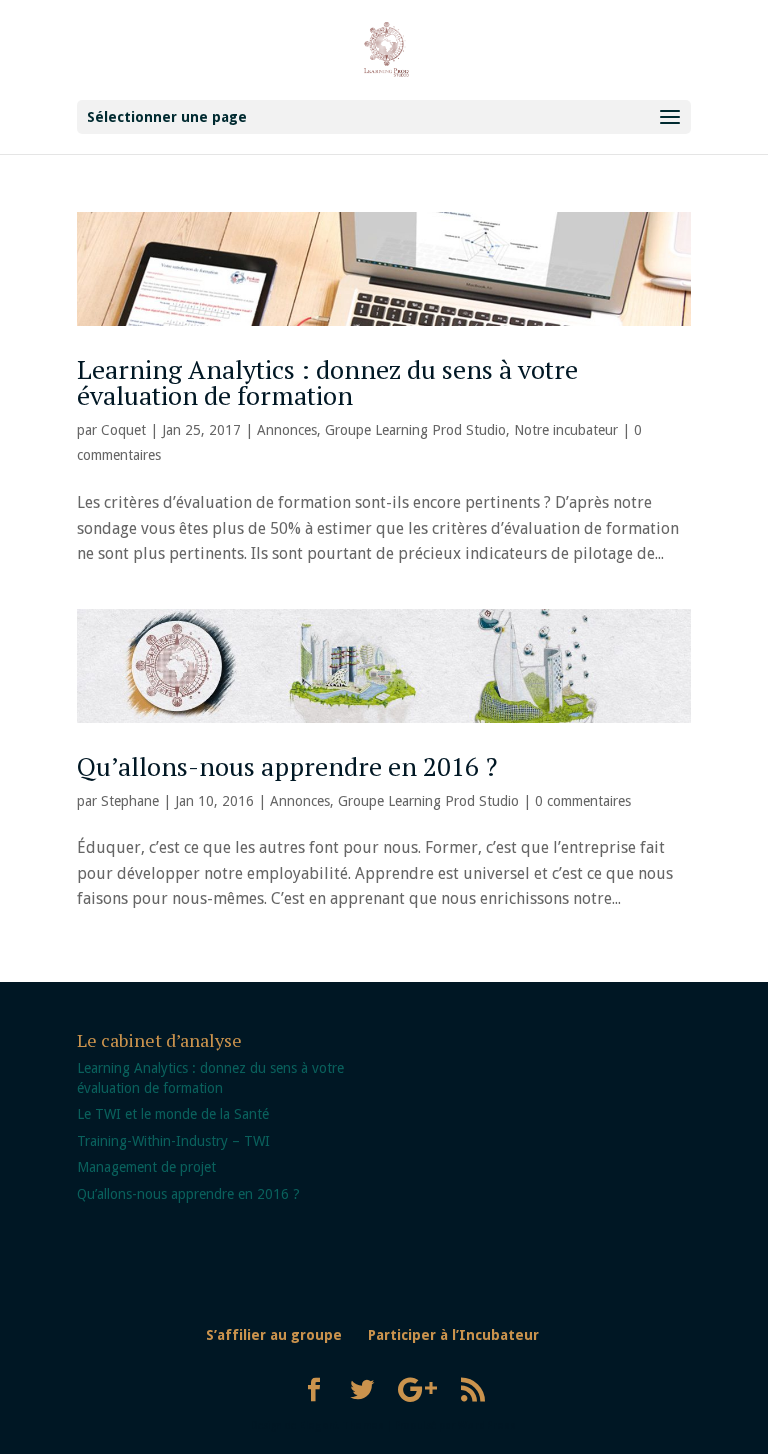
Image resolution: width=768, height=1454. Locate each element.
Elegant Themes (341, 1425)
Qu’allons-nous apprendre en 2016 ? (287, 766)
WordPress (487, 1425)
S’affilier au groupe (274, 1335)
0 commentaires (583, 801)
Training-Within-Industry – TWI (173, 1141)
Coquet (123, 430)
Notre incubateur (566, 430)
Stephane (130, 801)
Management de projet (146, 1167)
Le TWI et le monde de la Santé (173, 1114)
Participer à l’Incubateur (453, 1335)
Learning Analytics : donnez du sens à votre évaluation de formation (327, 382)
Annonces (287, 430)
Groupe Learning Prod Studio (415, 430)
